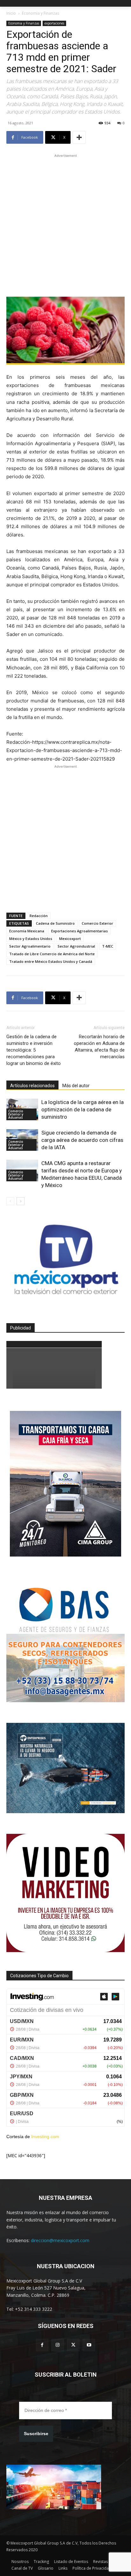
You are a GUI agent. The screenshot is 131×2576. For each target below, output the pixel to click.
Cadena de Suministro (55, 923)
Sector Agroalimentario (30, 946)
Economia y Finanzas (41, 13)
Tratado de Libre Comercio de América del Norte (52, 954)
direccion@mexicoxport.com (60, 2240)
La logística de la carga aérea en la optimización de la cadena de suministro (83, 1109)
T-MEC (108, 946)
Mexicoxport (70, 939)
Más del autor (76, 1086)
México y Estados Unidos (31, 939)
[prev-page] (10, 1201)
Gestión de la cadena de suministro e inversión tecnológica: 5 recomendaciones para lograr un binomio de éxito (34, 1050)
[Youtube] (89, 2345)
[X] (73, 2345)
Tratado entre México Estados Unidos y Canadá (51, 961)
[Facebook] (42, 2345)
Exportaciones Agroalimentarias (79, 931)
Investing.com (45, 2137)
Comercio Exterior (97, 923)
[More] (79, 137)
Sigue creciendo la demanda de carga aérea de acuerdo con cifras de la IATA (82, 1140)
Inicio (11, 13)
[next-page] (21, 1201)
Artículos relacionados (32, 1086)
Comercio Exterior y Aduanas (16, 1114)
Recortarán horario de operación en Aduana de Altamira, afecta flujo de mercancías (99, 1047)
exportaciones (54, 23)
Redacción (39, 916)
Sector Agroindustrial (76, 946)
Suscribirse (36, 2434)
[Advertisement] (65, 224)
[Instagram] (58, 2345)
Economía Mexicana (27, 931)
